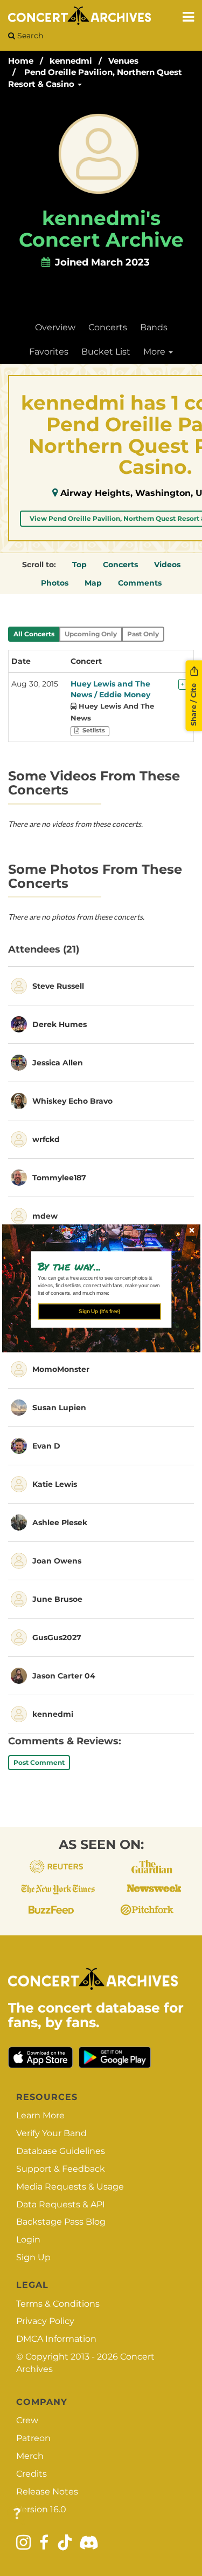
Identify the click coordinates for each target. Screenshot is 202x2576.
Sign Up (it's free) (99, 1311)
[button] (97, 1266)
